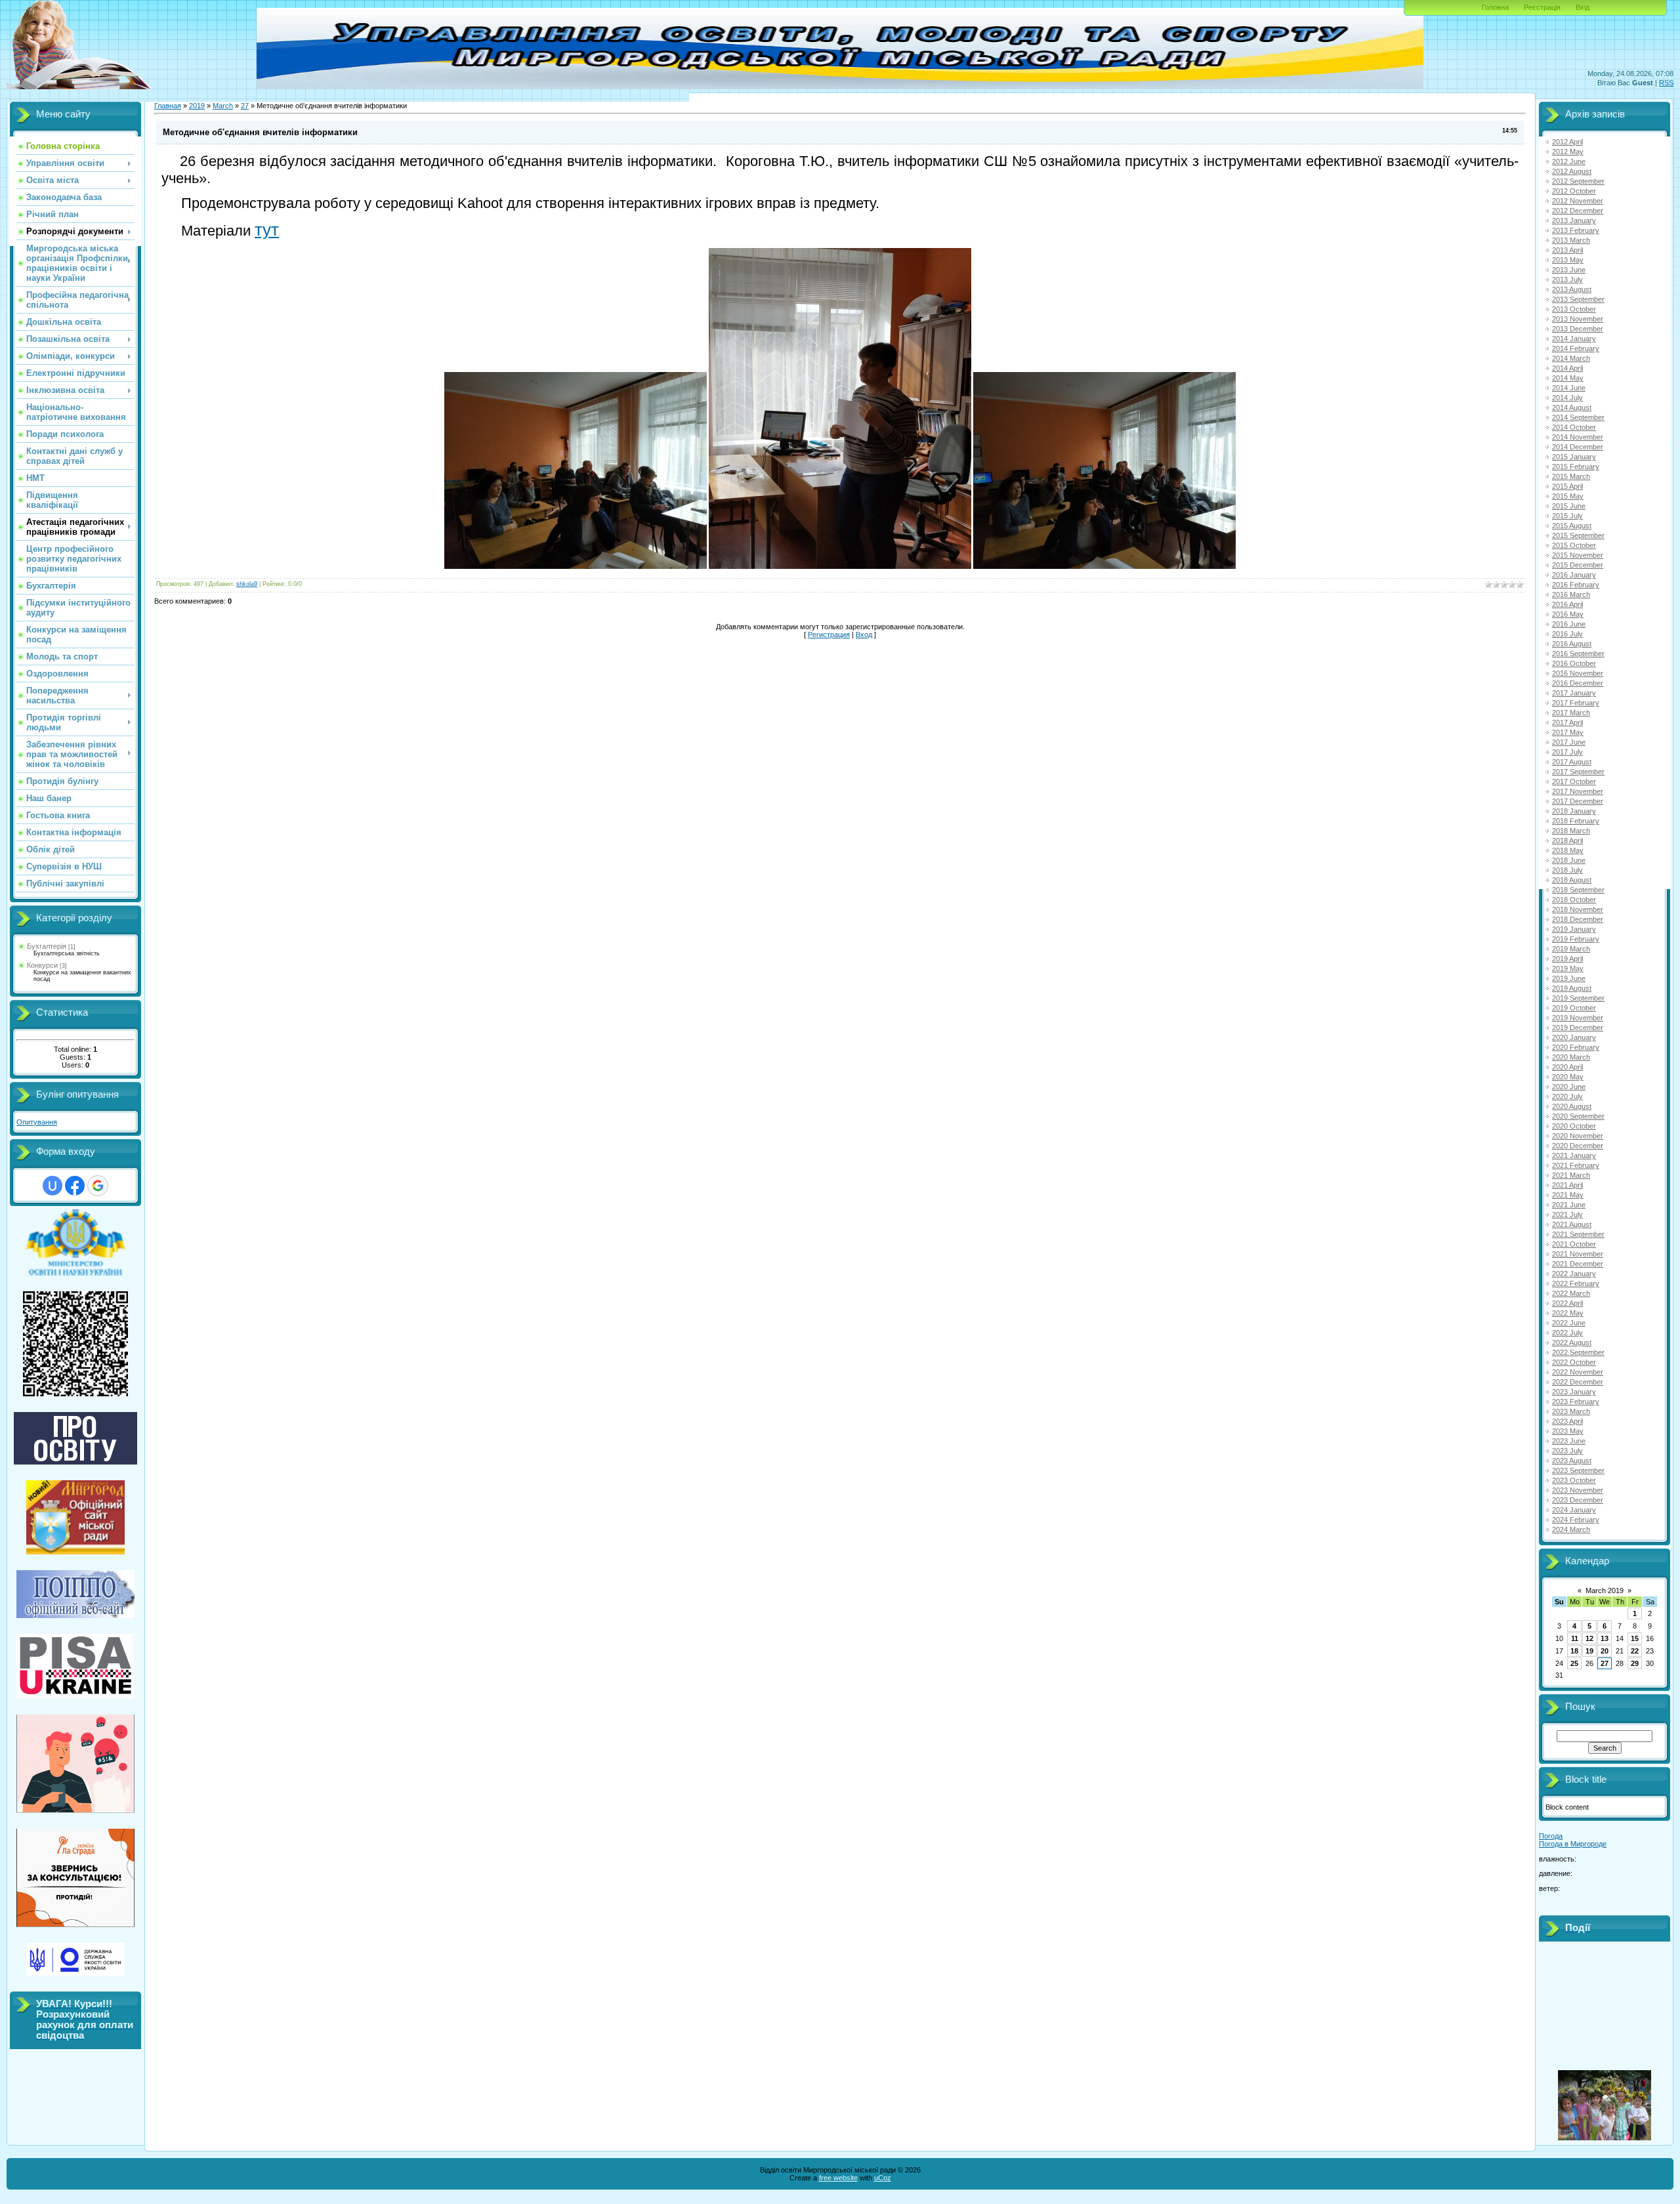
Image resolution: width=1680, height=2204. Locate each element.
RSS (1666, 83)
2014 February (1576, 348)
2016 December (1578, 683)
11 (1575, 1638)
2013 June (1569, 270)
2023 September (1578, 1470)
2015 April (1567, 486)
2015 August (1572, 526)
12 (1589, 1638)
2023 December (1578, 1500)
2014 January (1574, 339)
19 (1589, 1651)
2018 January (1574, 811)
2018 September (1578, 890)
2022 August (1572, 1342)
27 (245, 106)
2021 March (1571, 1175)
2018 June (1569, 860)
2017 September (1578, 772)
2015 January (1574, 457)
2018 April (1567, 841)
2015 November (1578, 555)
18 (1574, 1651)
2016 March (1571, 594)
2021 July (1567, 1215)
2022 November (1578, 1372)
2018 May (1568, 850)
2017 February (1576, 703)
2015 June (1569, 506)
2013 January (1574, 220)
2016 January (1574, 575)
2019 (197, 106)
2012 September (1578, 181)
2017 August (1572, 762)
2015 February (1576, 467)
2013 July (1567, 280)
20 (1605, 1651)
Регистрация (829, 634)
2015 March (1571, 476)
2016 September (1578, 654)
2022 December (1578, 1382)
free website (838, 2178)
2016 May (1568, 614)
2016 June (1569, 624)
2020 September (1578, 1116)
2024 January (1574, 1510)
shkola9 (247, 584)
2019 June (1569, 978)
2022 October (1574, 1362)
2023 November (1578, 1490)
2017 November (1578, 791)
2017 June (1569, 742)
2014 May (1568, 378)
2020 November (1578, 1136)
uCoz (883, 2178)
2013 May (1568, 260)
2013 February (1576, 230)
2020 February (1576, 1047)
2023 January (1574, 1392)
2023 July (1567, 1451)
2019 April (1567, 959)
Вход (864, 634)
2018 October (1574, 900)
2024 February (1576, 1520)
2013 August (1572, 289)
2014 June (1569, 388)
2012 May (1568, 152)
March (223, 106)
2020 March (1571, 1057)
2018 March (1571, 831)
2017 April (1567, 722)
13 (1605, 1638)
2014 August (1572, 407)
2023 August (1572, 1461)
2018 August (1572, 880)
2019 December (1578, 1028)
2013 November (1578, 319)
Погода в (1573, 1844)
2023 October (1574, 1480)
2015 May (1568, 496)
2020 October (1574, 1126)
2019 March (1571, 949)
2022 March (1571, 1293)
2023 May (1568, 1431)
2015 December (1578, 565)
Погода (1551, 1836)
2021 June (1569, 1205)
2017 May (1568, 732)
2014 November (1578, 437)
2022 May (1568, 1313)
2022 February (1576, 1283)
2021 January (1574, 1155)
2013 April (1567, 250)
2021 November (1578, 1254)
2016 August (1572, 644)
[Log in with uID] (52, 1186)
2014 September (1578, 417)
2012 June (1569, 161)
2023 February (1576, 1402)
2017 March (1571, 713)
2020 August (1572, 1106)
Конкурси (42, 965)
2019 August (1572, 988)
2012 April (1567, 142)
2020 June (1569, 1087)
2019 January (1574, 929)
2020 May (1568, 1077)
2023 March (1571, 1411)
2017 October (1574, 781)
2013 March (1571, 240)
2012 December (1578, 211)
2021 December (1578, 1264)
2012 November (1578, 201)
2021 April (1567, 1185)
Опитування (37, 1122)
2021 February (1576, 1165)
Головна (1495, 7)
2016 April (1567, 604)
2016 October (1574, 663)
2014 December (1578, 447)
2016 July (1567, 634)
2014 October (1574, 427)
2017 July (1567, 752)
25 (1574, 1663)
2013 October (1574, 309)
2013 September (1578, 299)
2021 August (1572, 1224)
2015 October (1574, 545)
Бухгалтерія (47, 946)
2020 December (1578, 1146)
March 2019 (1605, 1591)
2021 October (1574, 1244)
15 (1635, 1638)
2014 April (1567, 368)
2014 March (1571, 358)
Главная (168, 106)
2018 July (1567, 870)
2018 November (1578, 909)
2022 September (1578, 1352)
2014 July (1567, 398)
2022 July (1567, 1333)
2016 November (1578, 673)
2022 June (1569, 1323)
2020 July (1567, 1096)
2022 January (1574, 1274)
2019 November (1578, 1018)
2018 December (1578, 919)
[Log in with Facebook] (75, 1186)
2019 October (1574, 1008)
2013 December (1578, 329)
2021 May (1568, 1195)
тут (267, 230)
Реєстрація (1542, 7)
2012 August (1572, 171)
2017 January (1574, 693)
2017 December (1578, 801)
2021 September (1578, 1234)
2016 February (1576, 585)
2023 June (1569, 1441)
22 (1635, 1651)
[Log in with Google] (98, 1186)
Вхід (1583, 7)
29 (1635, 1663)
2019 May (1568, 968)
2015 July (1567, 516)
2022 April (1567, 1303)
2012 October (1574, 191)
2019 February (1576, 939)
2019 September (1578, 998)
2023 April (1567, 1421)
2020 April (1567, 1067)
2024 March (1571, 1529)
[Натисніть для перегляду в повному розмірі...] (576, 566)
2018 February (1576, 821)
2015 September (1578, 535)
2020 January (1574, 1037)
